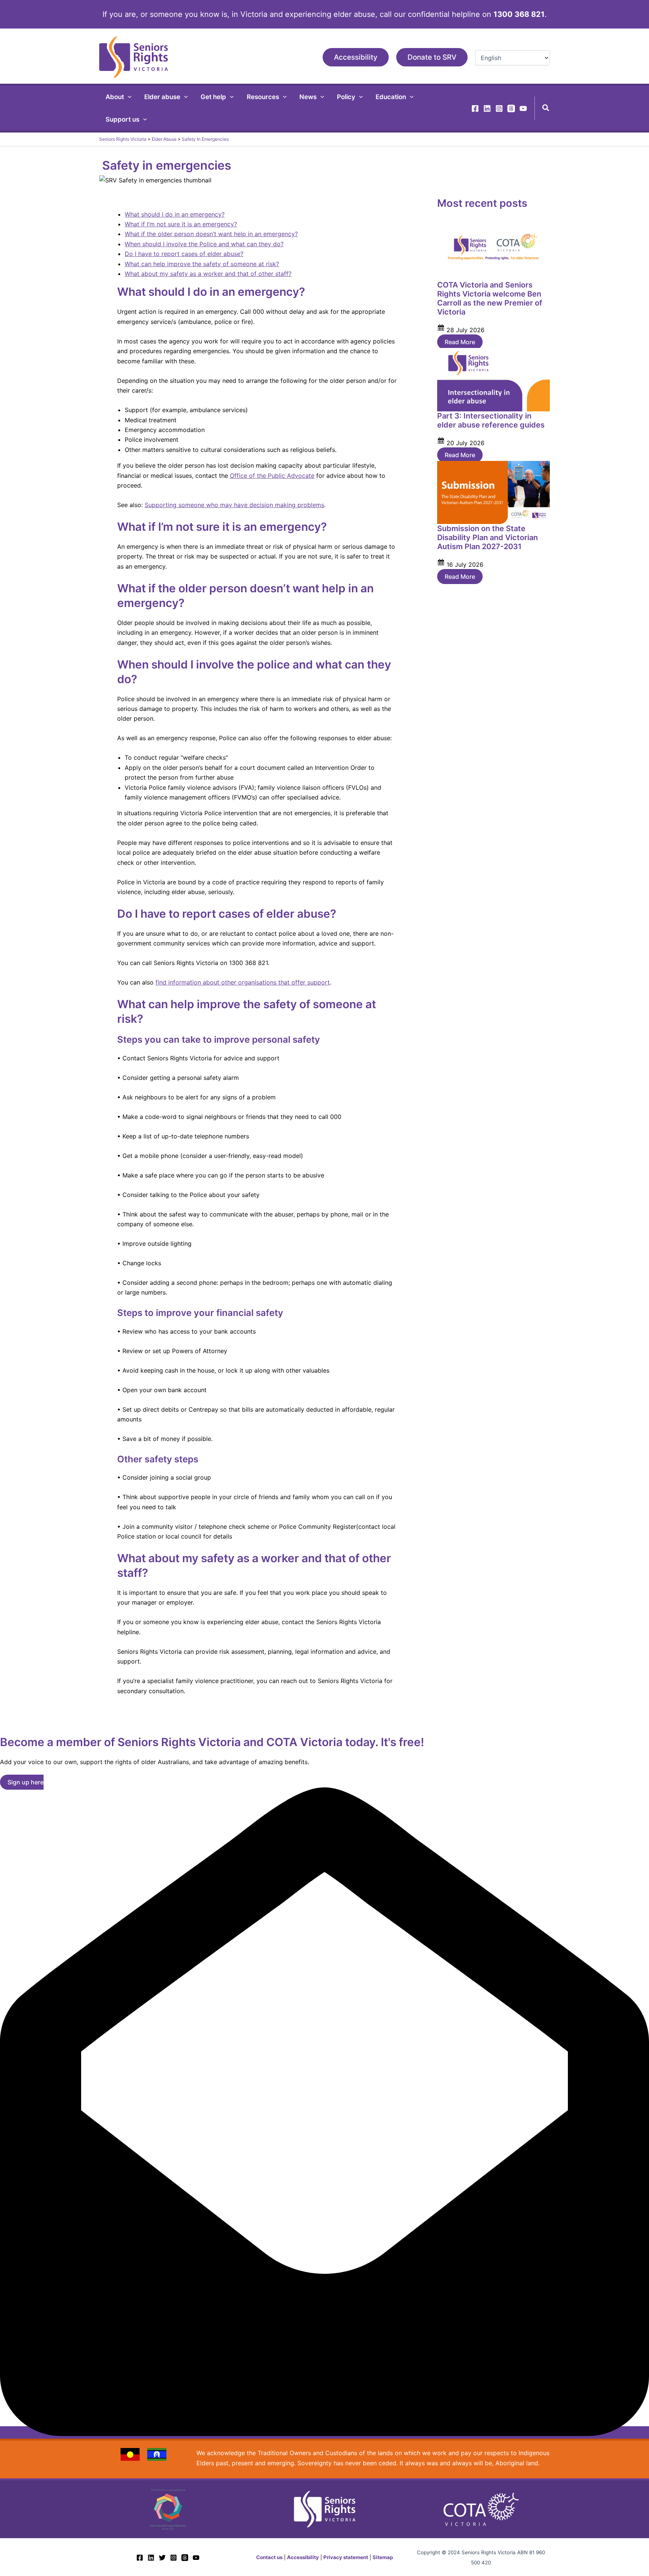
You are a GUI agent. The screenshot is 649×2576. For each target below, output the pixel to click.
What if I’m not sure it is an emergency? (181, 224)
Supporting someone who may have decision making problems (234, 505)
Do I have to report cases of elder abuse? (184, 254)
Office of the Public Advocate (272, 476)
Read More (460, 342)
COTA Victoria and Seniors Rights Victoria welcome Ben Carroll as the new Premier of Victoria (490, 298)
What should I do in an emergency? (175, 214)
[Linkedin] (487, 108)
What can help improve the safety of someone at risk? (202, 264)
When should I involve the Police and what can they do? (204, 244)
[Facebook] (475, 108)
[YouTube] (523, 108)
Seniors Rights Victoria (123, 139)
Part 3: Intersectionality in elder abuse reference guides (491, 420)
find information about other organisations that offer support (243, 982)
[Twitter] (162, 2558)
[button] (356, 57)
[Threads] (511, 108)
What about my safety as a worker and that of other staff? (208, 274)
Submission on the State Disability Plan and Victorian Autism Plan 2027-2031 (488, 537)
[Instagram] (499, 108)
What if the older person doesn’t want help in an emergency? (211, 234)
